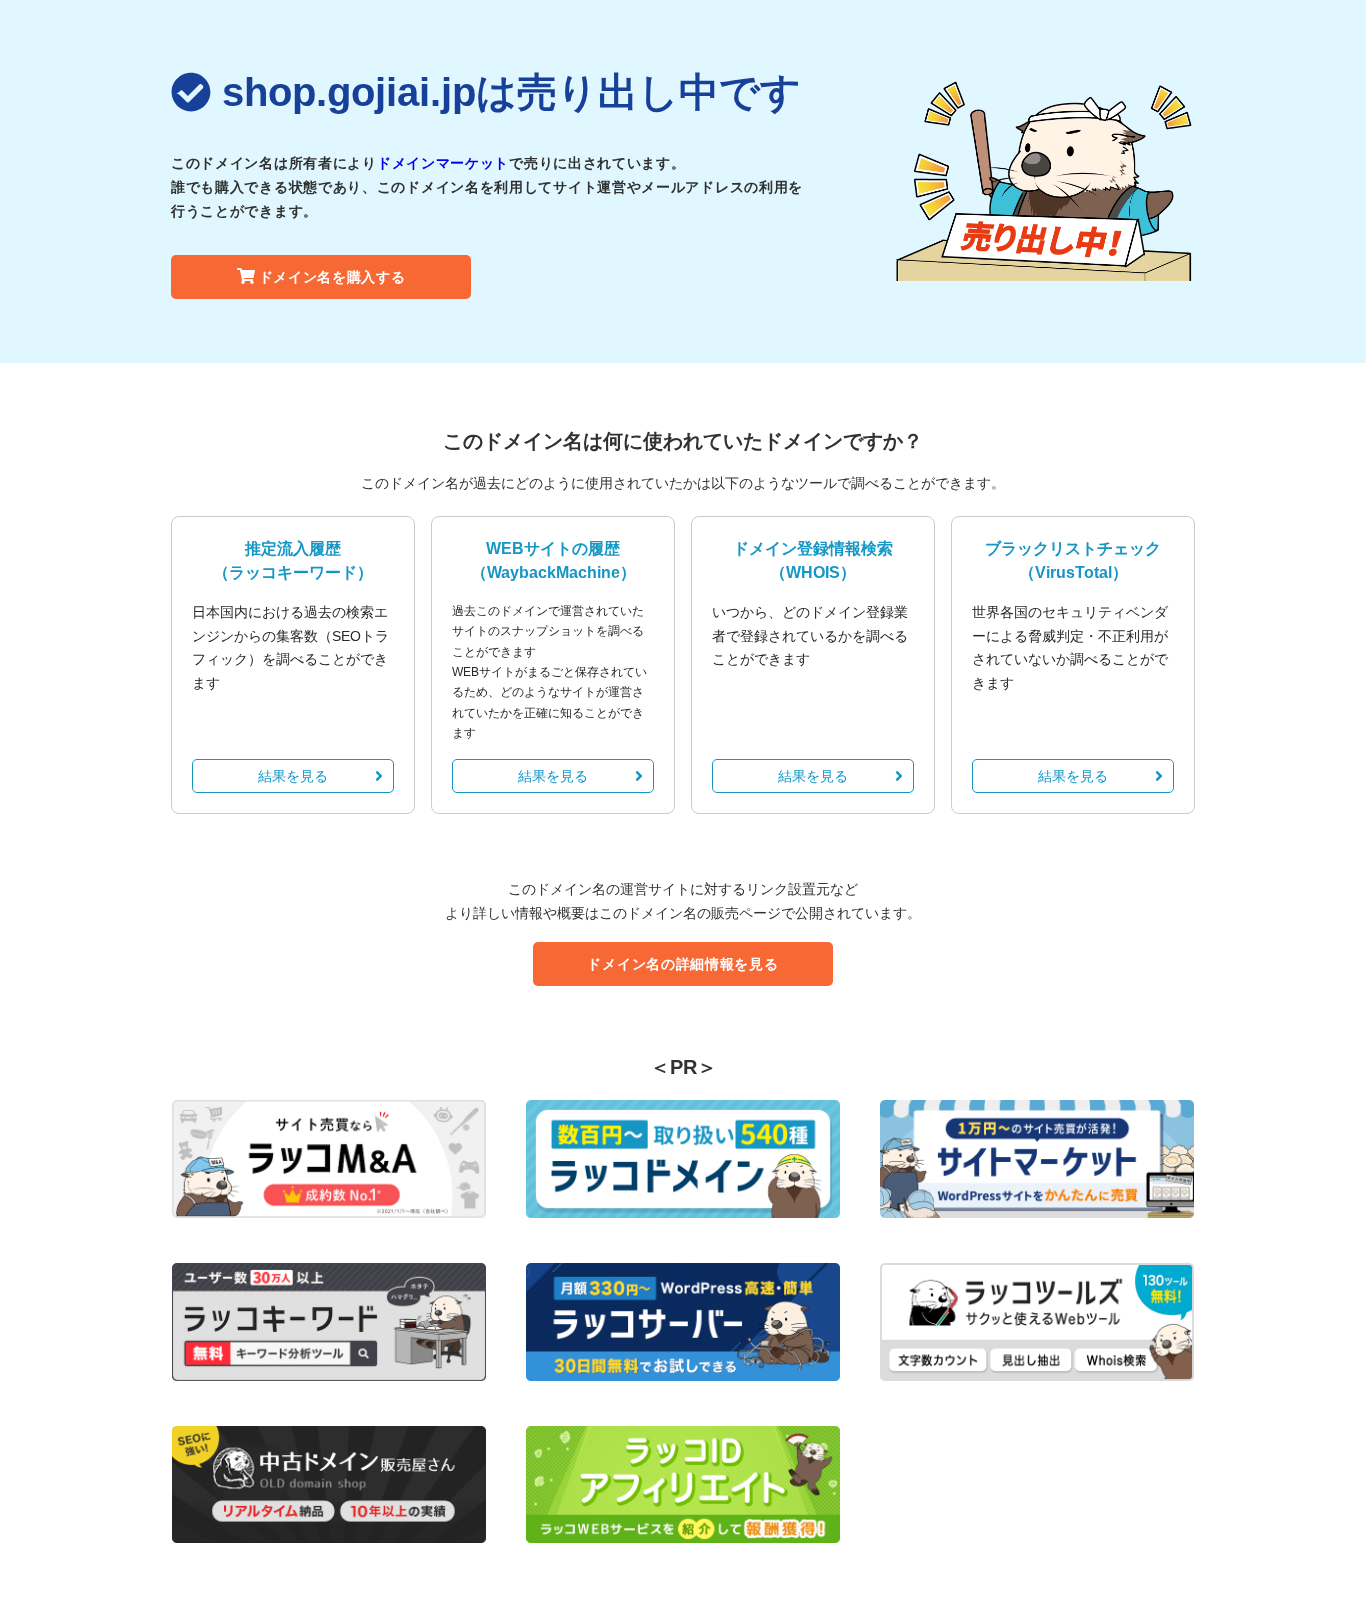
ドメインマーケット (443, 163)
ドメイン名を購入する (332, 277)
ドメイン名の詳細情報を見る (682, 964)
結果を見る (293, 776)
